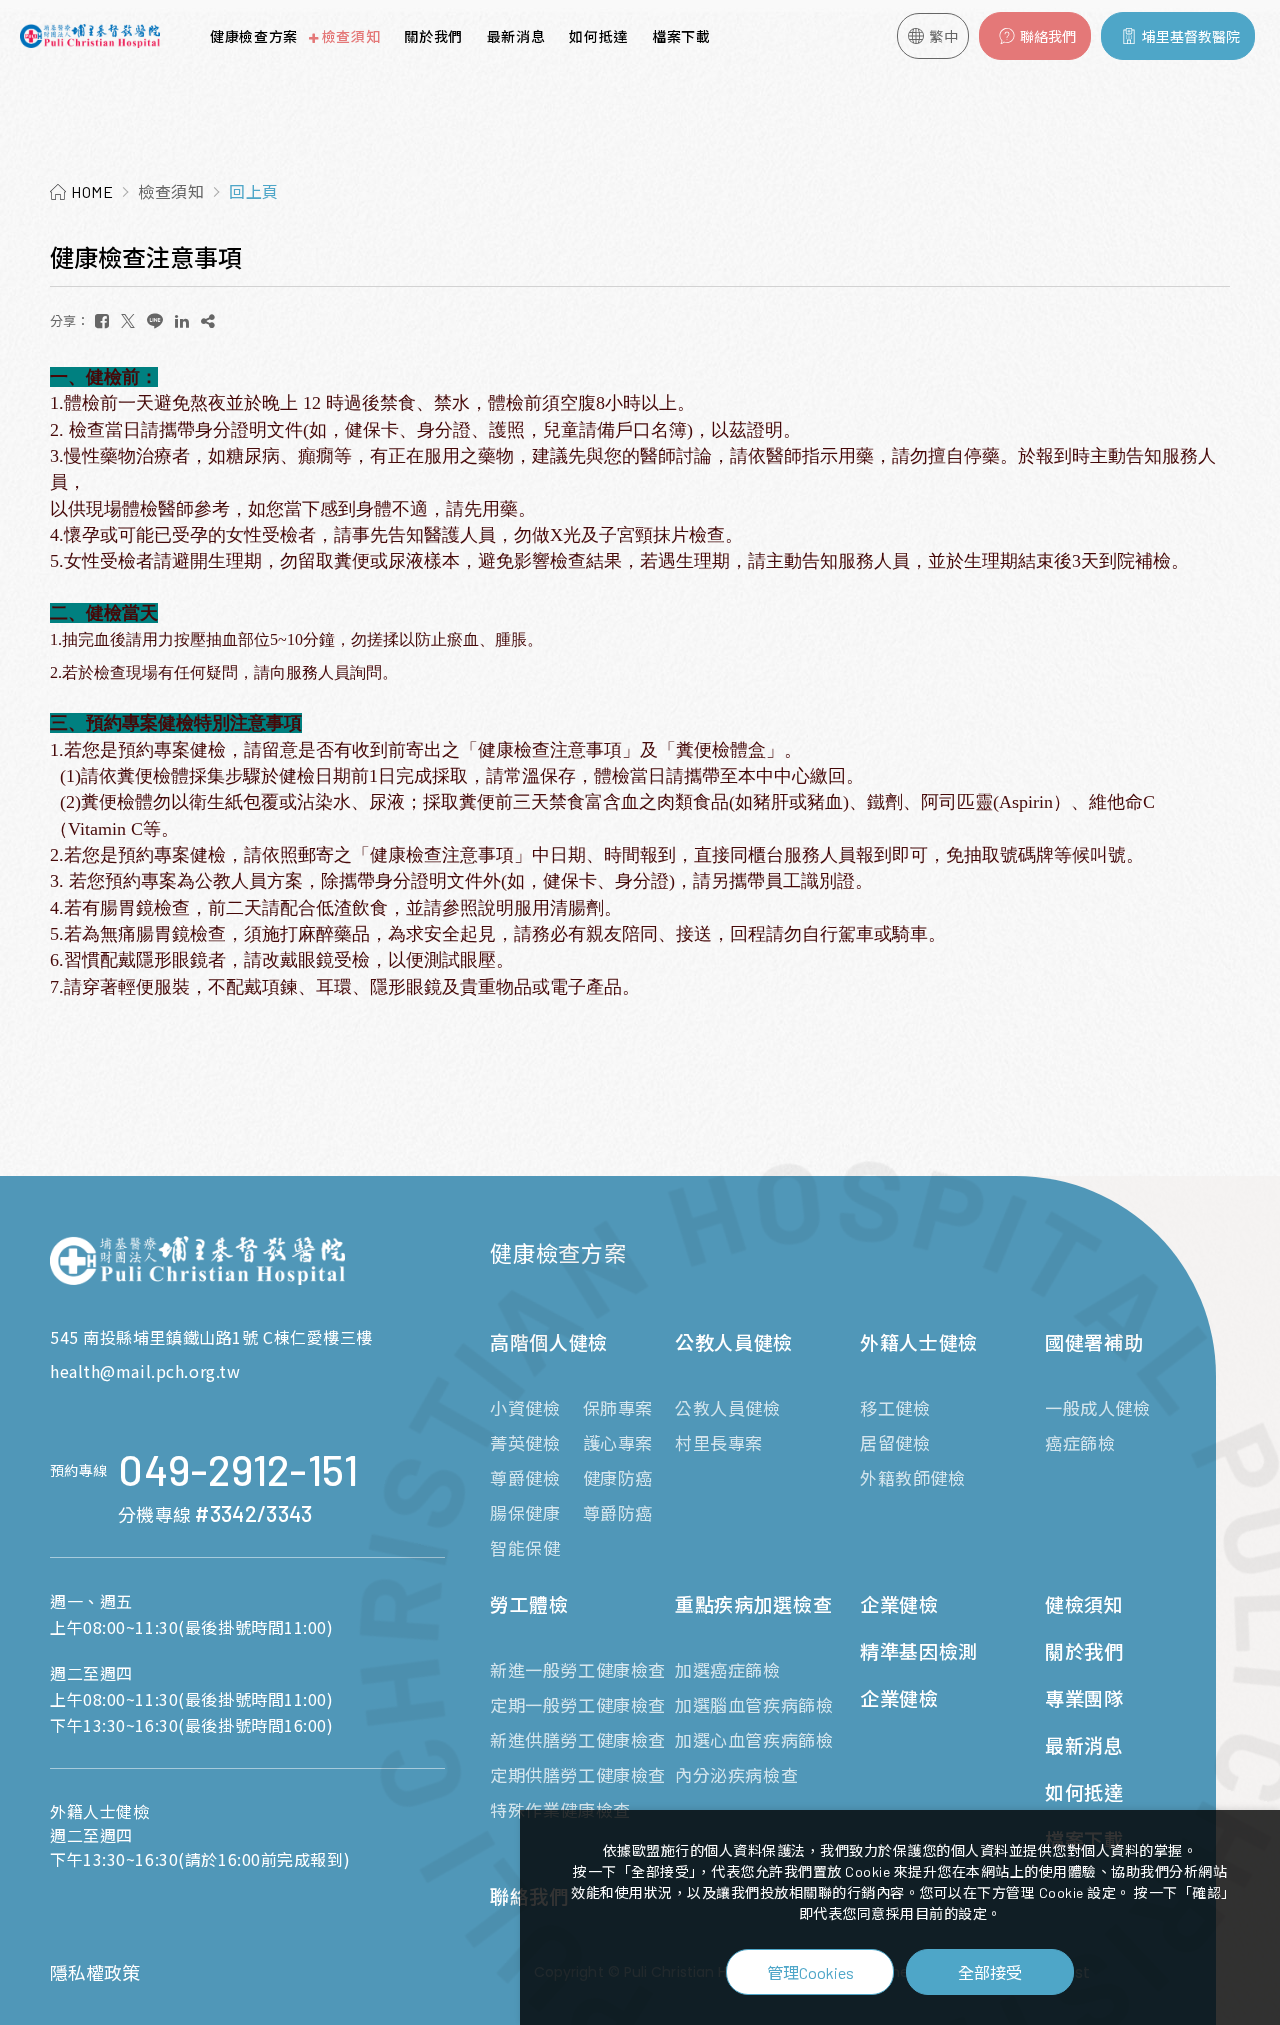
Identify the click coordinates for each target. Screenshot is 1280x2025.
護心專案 (618, 1443)
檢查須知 (351, 36)
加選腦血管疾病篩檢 (754, 1705)
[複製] (208, 320)
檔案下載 (681, 36)
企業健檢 (899, 1604)
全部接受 (990, 1972)
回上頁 (254, 192)
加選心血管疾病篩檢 (754, 1740)
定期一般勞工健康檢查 (578, 1705)
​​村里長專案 (719, 1443)
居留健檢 (895, 1443)
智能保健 (525, 1548)
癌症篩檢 (1080, 1443)
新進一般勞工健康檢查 (578, 1670)
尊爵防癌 (618, 1513)
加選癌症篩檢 (728, 1670)
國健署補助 (1094, 1342)
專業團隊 (1084, 1698)
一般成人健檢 (1098, 1408)
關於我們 (433, 36)
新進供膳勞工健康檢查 (578, 1740)
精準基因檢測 (919, 1651)
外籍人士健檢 (919, 1342)
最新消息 (516, 36)
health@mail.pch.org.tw (145, 1371)
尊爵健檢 (525, 1478)
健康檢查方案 (254, 36)
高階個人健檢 (549, 1342)
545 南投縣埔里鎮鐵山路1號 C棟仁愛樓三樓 (211, 1337)
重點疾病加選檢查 (753, 1604)
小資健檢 (525, 1408)
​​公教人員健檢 (728, 1408)
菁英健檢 (525, 1443)
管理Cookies (810, 1972)
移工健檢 (895, 1408)
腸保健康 (525, 1513)
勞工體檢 (529, 1604)
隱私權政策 (95, 1973)
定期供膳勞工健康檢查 (578, 1775)
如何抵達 (598, 36)
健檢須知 (1084, 1604)
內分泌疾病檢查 (736, 1775)
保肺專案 (618, 1408)
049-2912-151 (238, 1471)
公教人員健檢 (734, 1342)
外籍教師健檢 (913, 1478)
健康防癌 (618, 1478)
